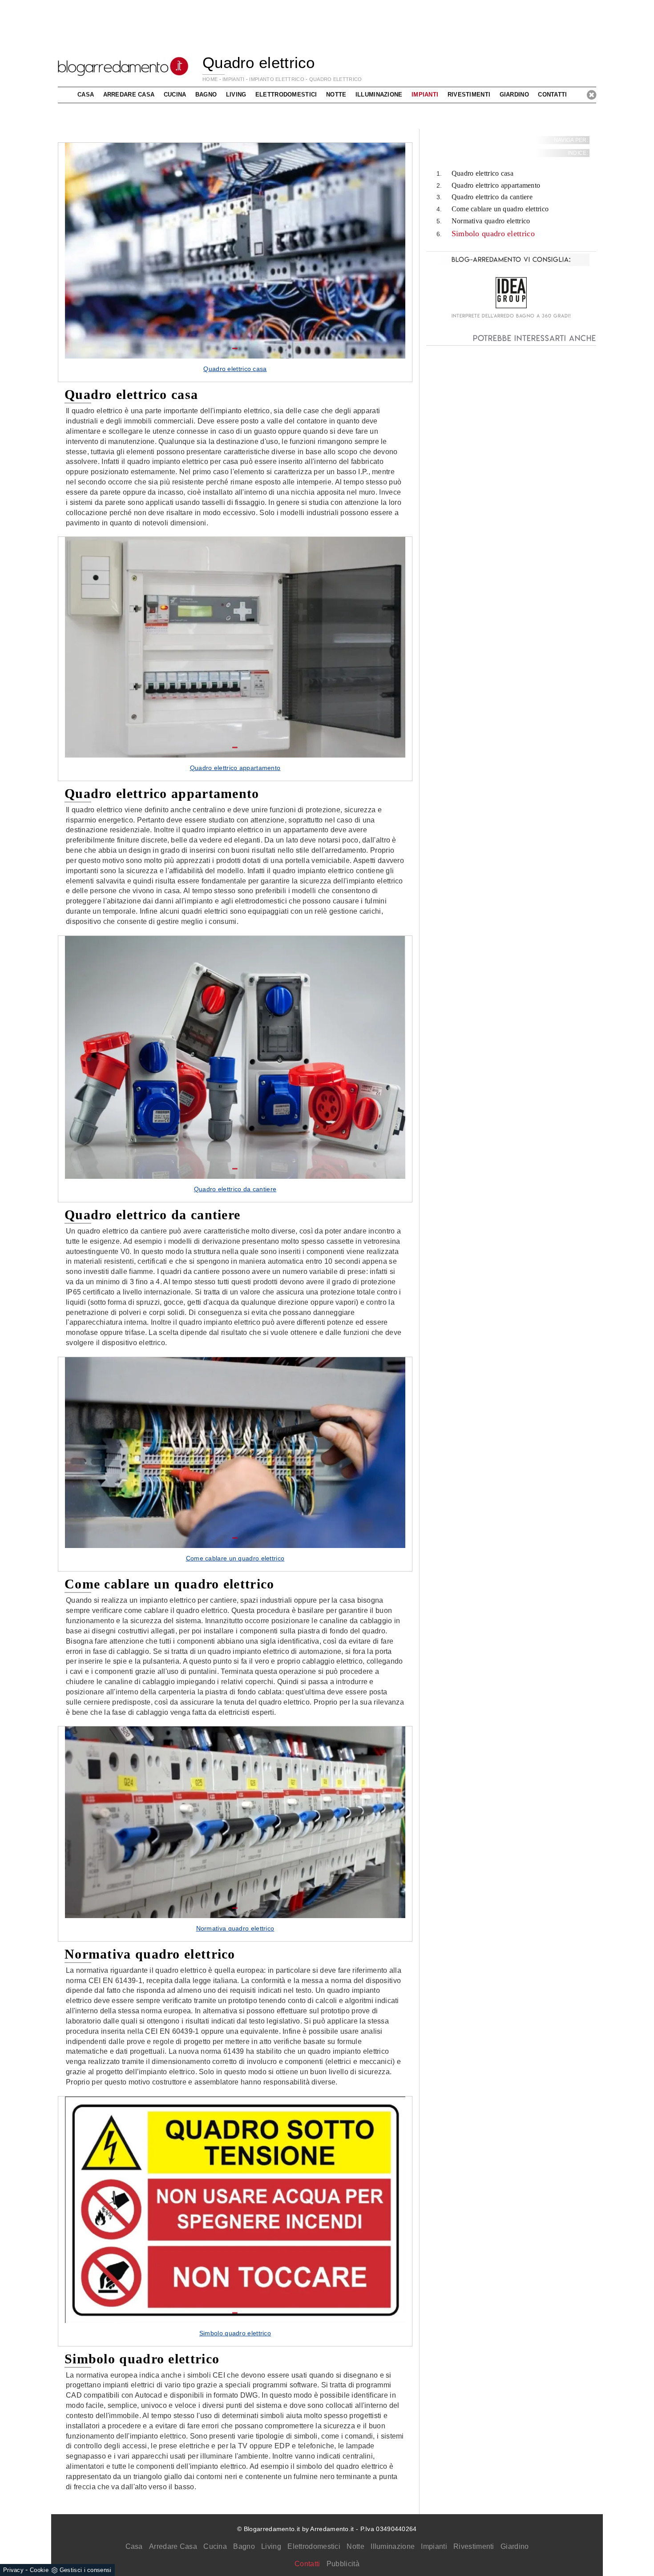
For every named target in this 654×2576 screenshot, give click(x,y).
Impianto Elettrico (277, 79)
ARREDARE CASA (129, 95)
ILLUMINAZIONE (379, 95)
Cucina (215, 2546)
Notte (355, 2546)
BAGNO (206, 95)
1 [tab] (235, 349)
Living (271, 2546)
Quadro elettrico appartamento (496, 185)
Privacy (13, 2570)
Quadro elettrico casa (482, 173)
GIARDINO (514, 95)
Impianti (434, 2546)
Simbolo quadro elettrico (493, 234)
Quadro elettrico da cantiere (492, 197)
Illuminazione (393, 2546)
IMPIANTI (233, 79)
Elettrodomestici (314, 2546)
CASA (86, 95)
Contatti (552, 95)
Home (210, 79)
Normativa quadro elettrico (491, 221)
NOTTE (336, 95)
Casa (134, 2546)
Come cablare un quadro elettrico (500, 209)
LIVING (236, 95)
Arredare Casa (173, 2546)
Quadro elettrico (336, 79)
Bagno (244, 2546)
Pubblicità (343, 2564)
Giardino (515, 2546)
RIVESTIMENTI (469, 95)
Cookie (39, 2570)
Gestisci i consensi (86, 2570)
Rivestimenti (474, 2546)
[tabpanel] (235, 262)
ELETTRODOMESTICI (286, 95)
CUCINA (175, 95)
